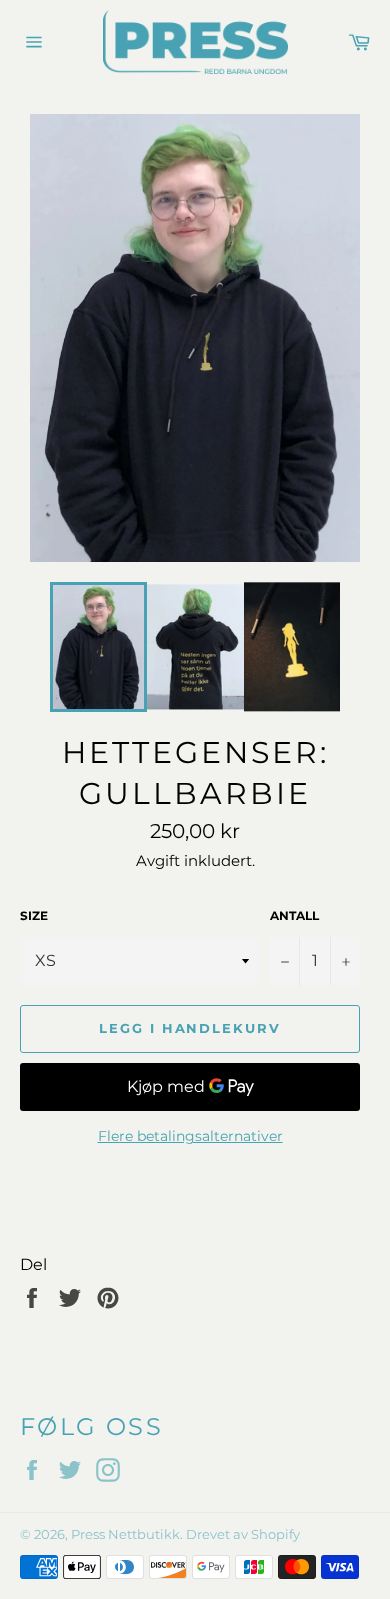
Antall (294, 915)
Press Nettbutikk (125, 1534)
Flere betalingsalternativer (190, 1136)
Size (34, 915)
